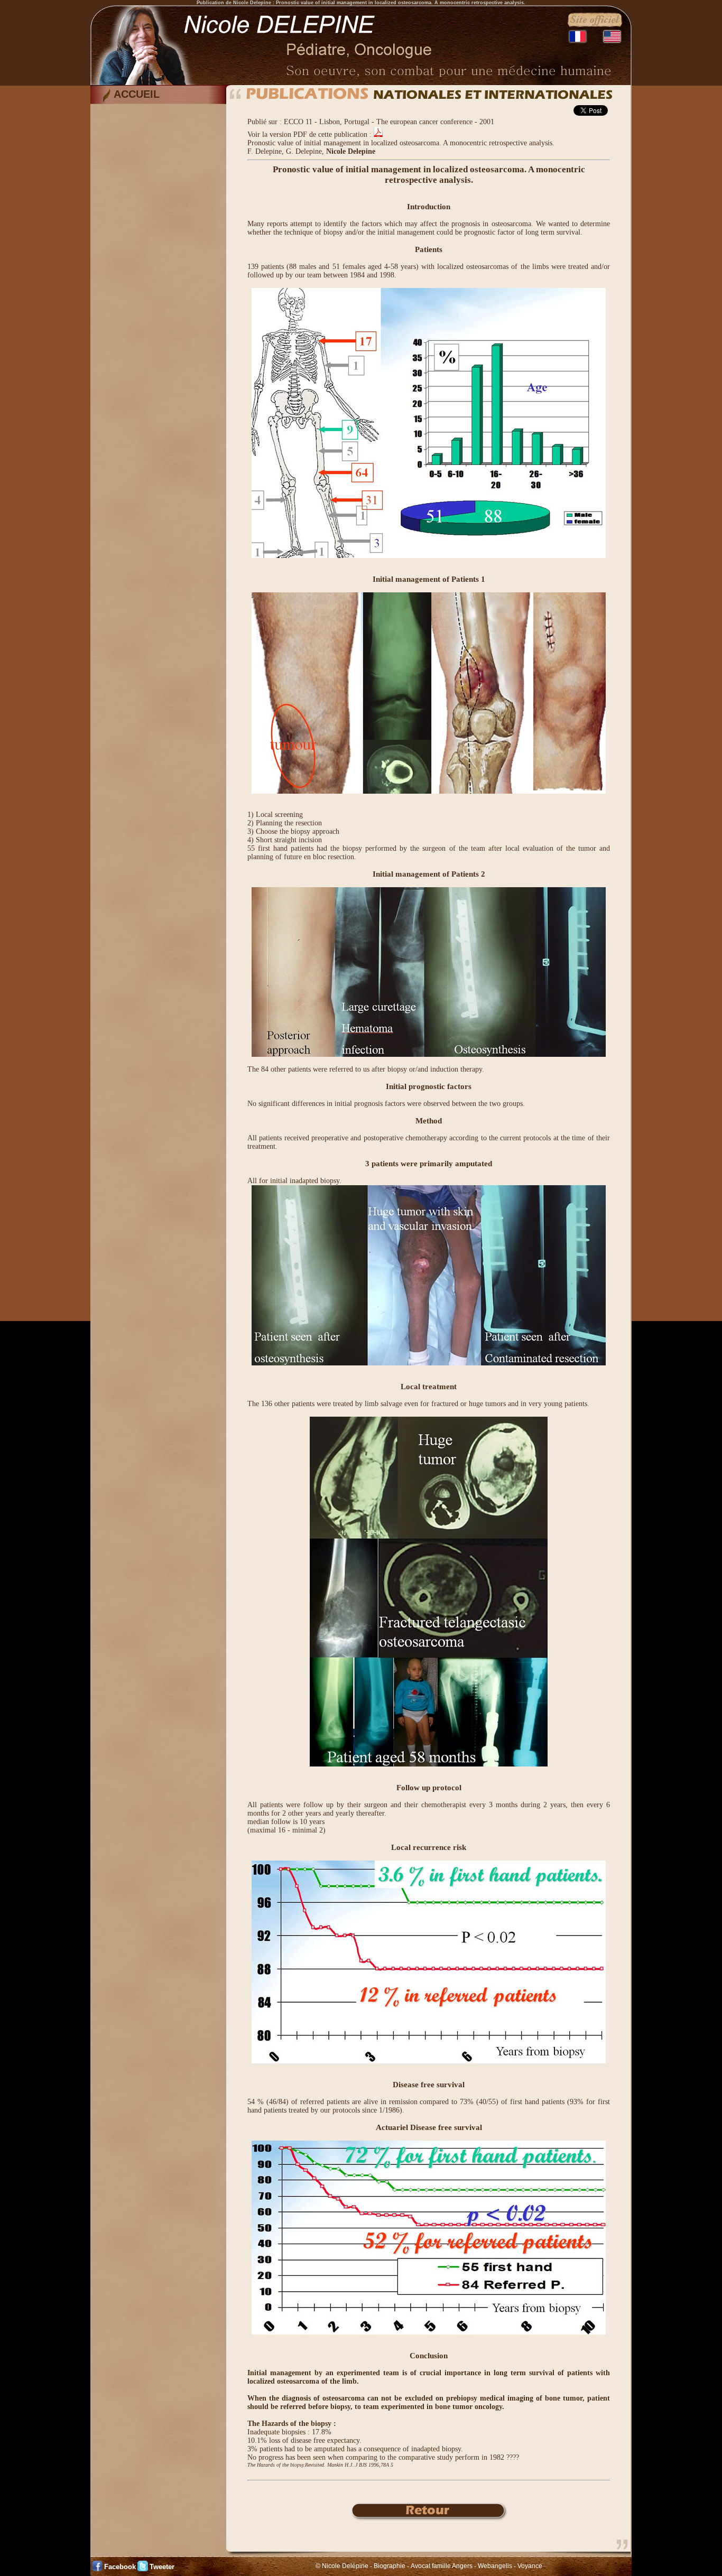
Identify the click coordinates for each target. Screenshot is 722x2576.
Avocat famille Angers (442, 2566)
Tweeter (162, 2567)
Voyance (530, 2566)
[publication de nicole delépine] (429, 2519)
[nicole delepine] (361, 83)
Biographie (390, 2566)
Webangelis (495, 2566)
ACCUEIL (137, 94)
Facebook (120, 2567)
